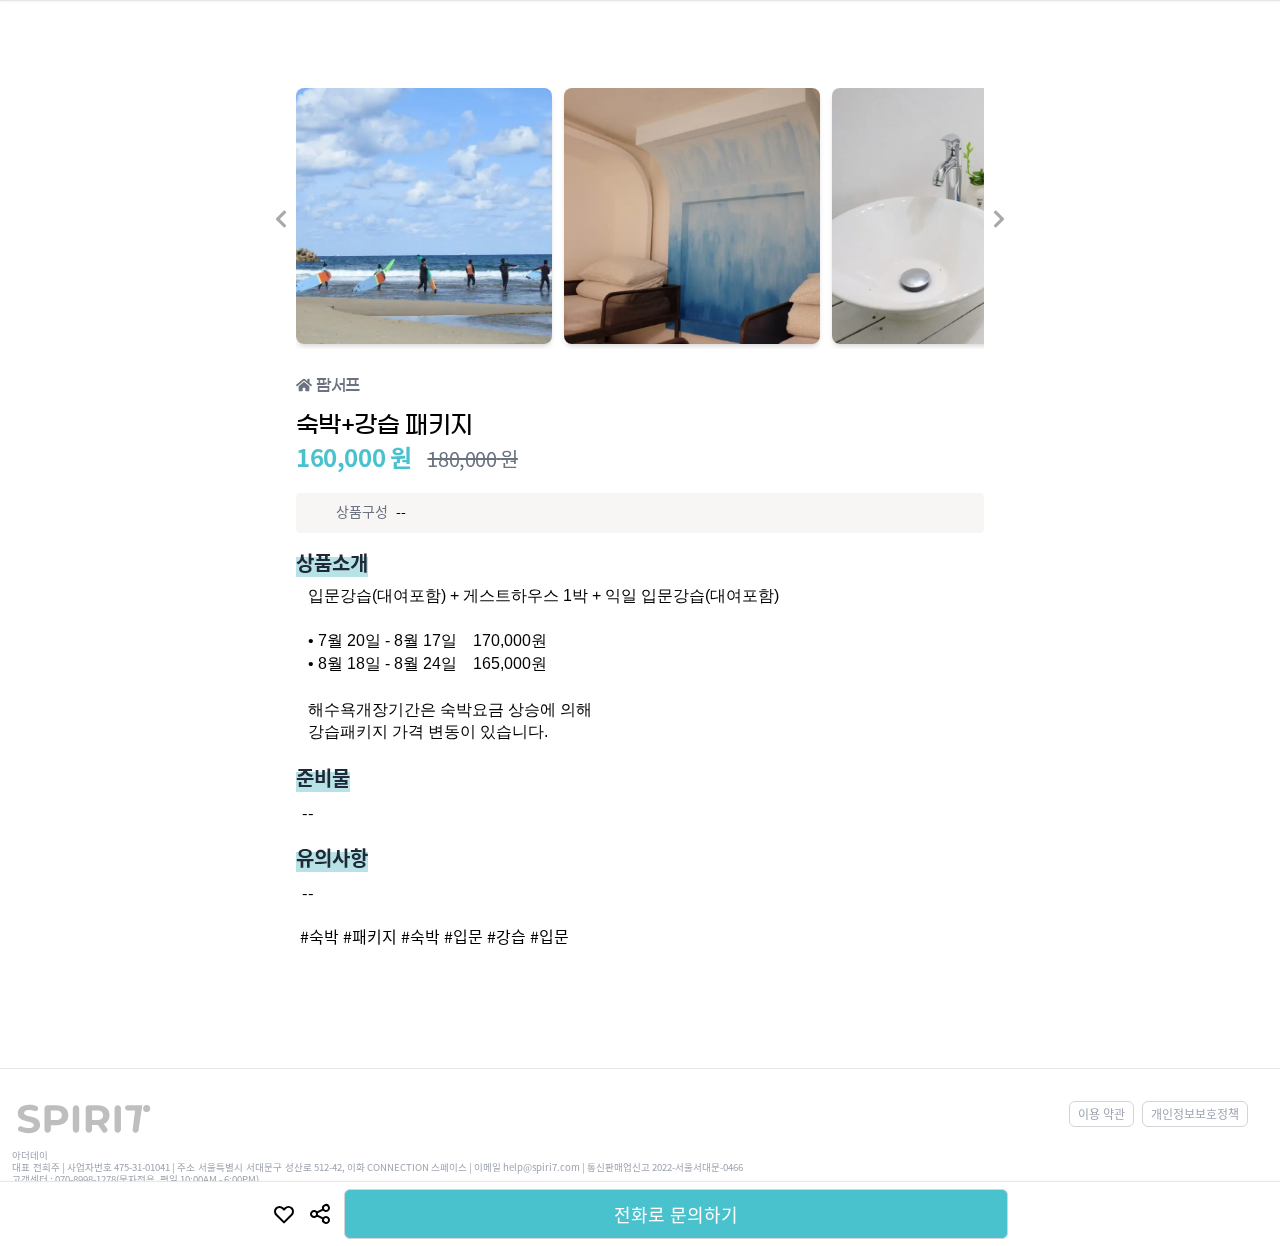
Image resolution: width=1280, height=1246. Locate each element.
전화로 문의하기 (676, 1214)
